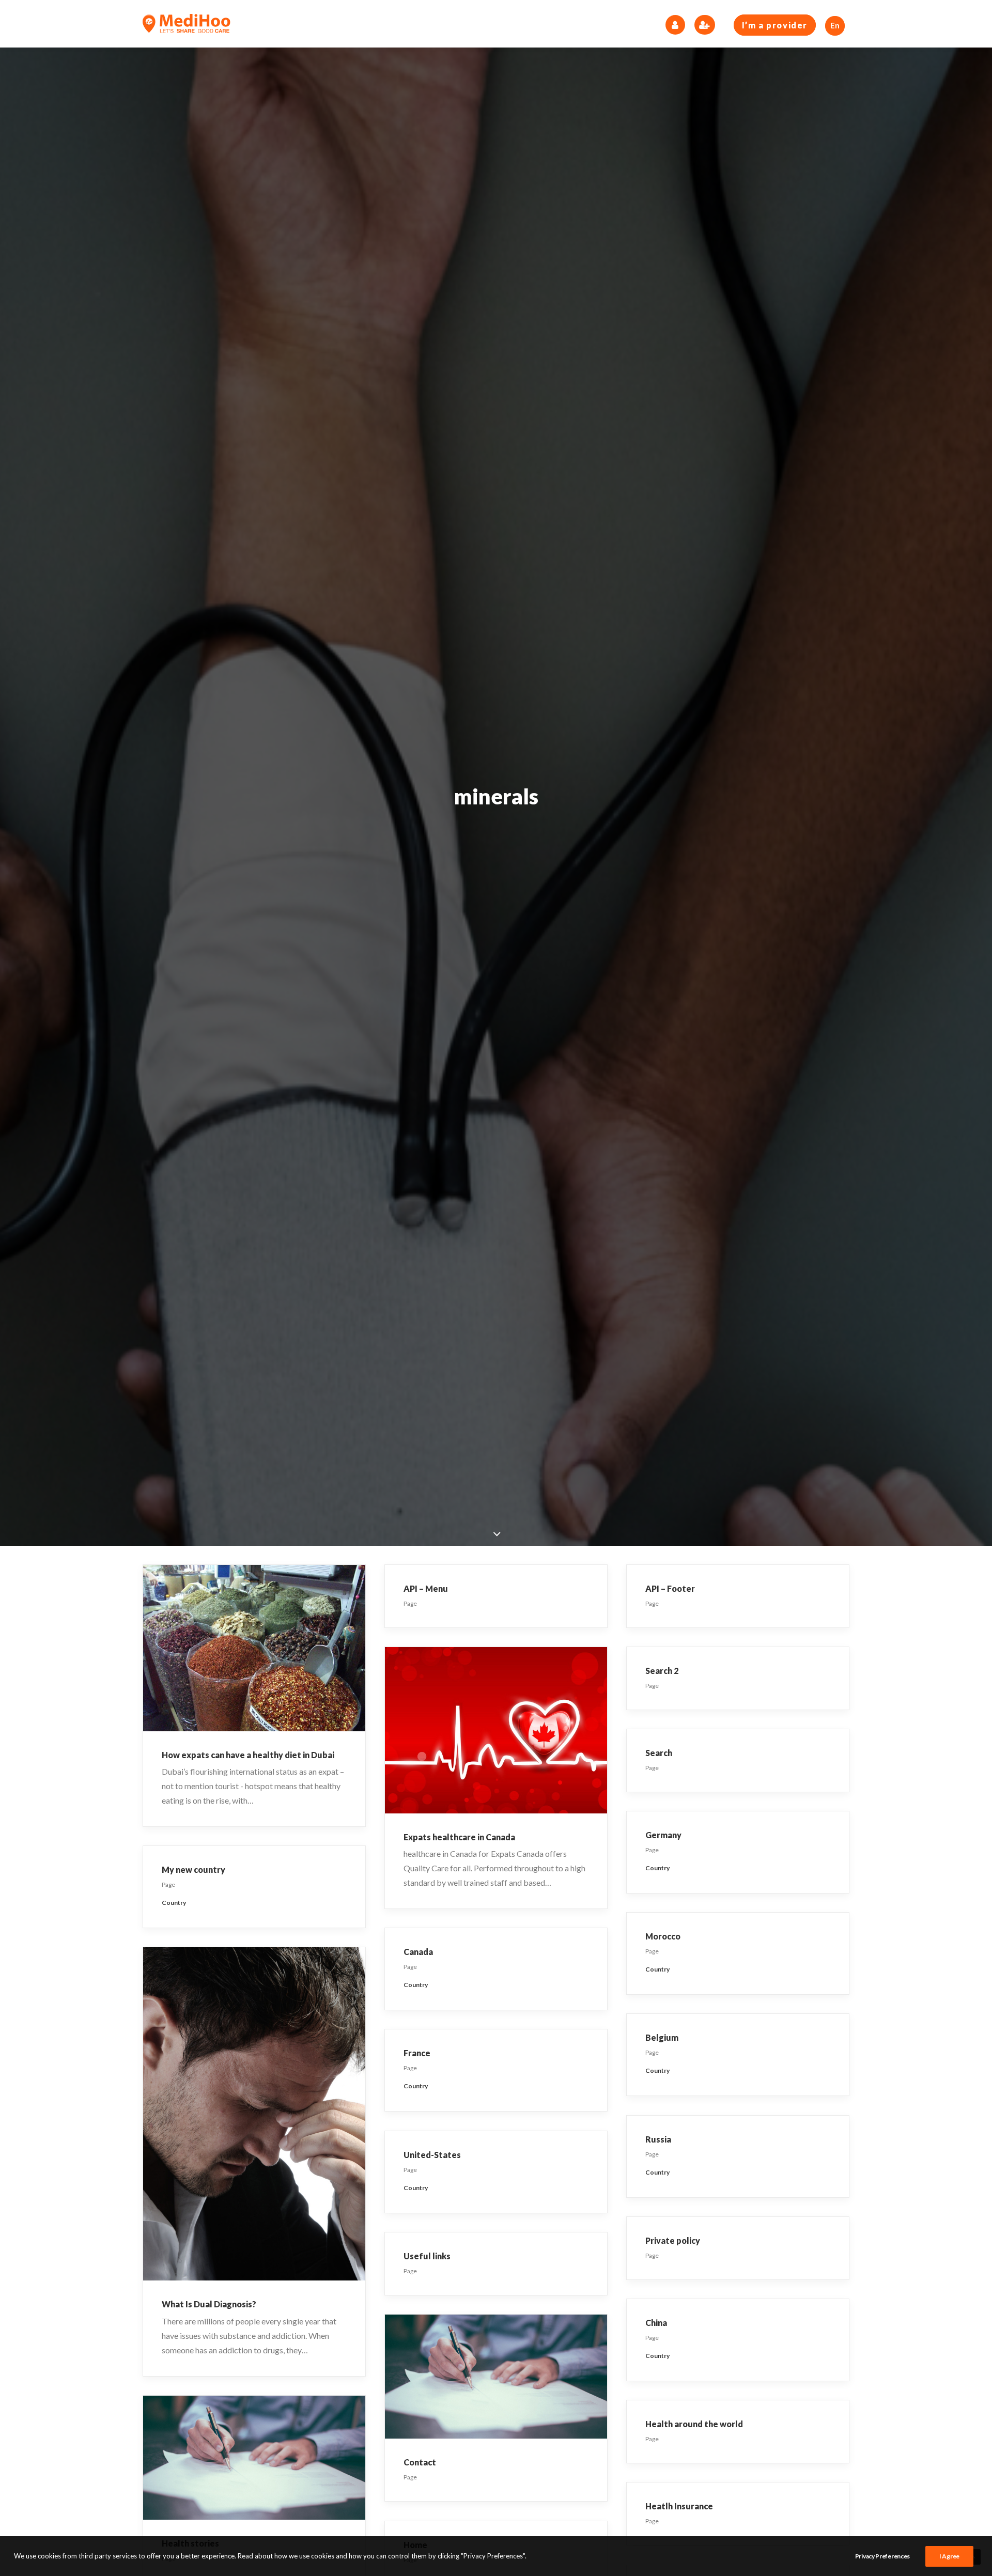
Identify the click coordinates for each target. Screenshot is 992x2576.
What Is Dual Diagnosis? (209, 2304)
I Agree (949, 2556)
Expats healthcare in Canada (459, 1837)
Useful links (427, 2256)
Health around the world (694, 2424)
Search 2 (662, 1671)
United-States (432, 2155)
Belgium (662, 2037)
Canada (418, 1952)
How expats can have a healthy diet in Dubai (248, 1755)
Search (659, 1753)
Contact (420, 2462)
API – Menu (426, 1588)
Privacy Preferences (882, 2556)
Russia (658, 2139)
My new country (193, 1869)
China (656, 2323)
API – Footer (670, 1588)
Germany (663, 1835)
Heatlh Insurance (679, 2506)
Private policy (673, 2240)
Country (657, 1868)
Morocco (663, 1936)
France (417, 2053)
